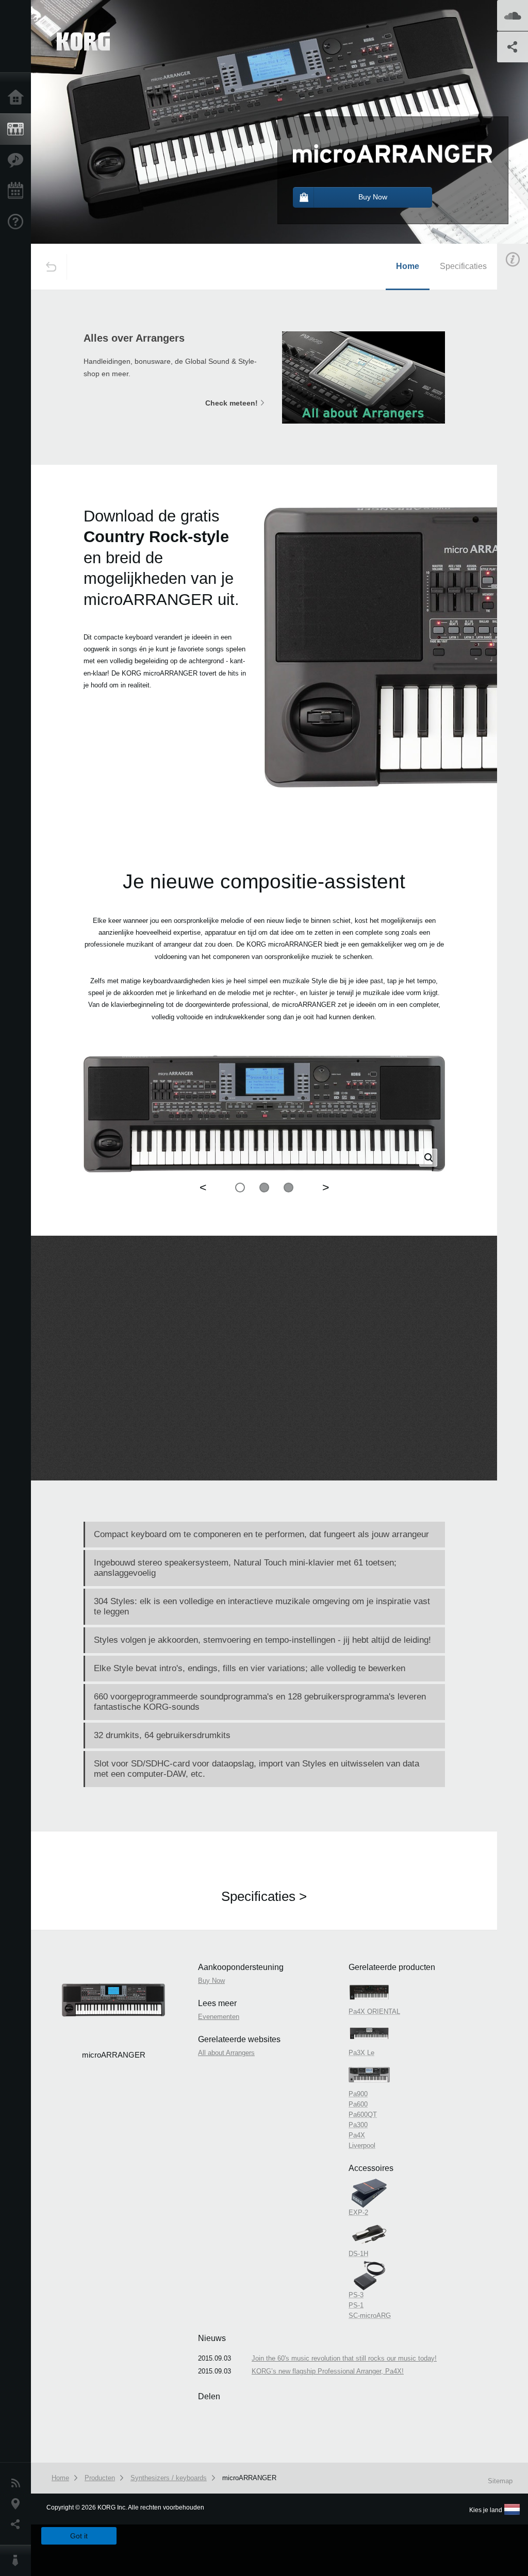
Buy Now (211, 1981)
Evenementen (18, 191)
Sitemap (500, 2481)
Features (18, 160)
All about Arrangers (226, 2053)
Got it (79, 2536)
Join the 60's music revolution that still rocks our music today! (344, 2358)
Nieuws (18, 2483)
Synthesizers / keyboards (169, 2478)
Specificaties (463, 266)
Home (18, 98)
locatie (18, 2504)
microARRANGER (249, 2478)
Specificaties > (264, 1896)
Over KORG (18, 2561)
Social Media (18, 2524)
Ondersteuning (18, 222)
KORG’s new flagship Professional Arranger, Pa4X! (328, 2371)
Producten (18, 129)
